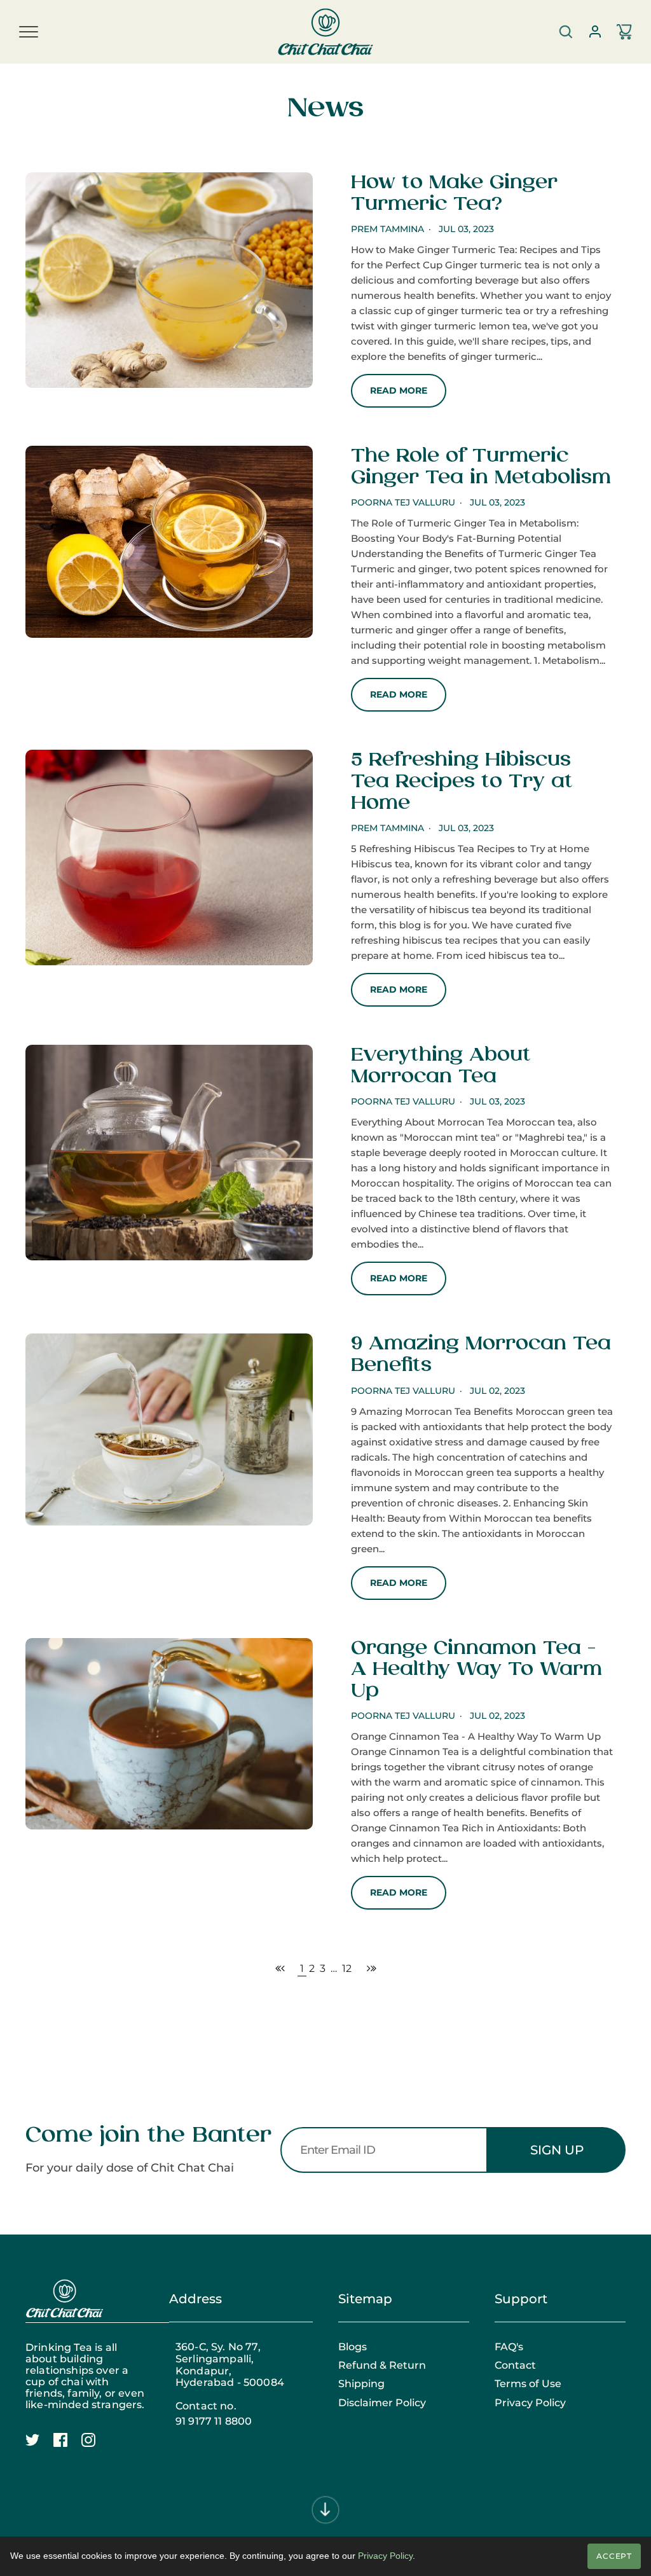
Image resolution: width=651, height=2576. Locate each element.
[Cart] (624, 32)
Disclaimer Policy (382, 2403)
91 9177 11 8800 (214, 2421)
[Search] (566, 32)
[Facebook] (67, 2447)
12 (347, 1968)
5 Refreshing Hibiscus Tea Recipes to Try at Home (462, 782)
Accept (614, 2556)
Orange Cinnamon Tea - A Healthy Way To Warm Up (476, 1670)
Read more (399, 390)
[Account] (595, 32)
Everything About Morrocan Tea (441, 1066)
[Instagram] (95, 2447)
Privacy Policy (530, 2403)
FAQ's (509, 2347)
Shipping (361, 2384)
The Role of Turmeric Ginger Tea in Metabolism (481, 467)
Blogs (353, 2347)
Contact (515, 2366)
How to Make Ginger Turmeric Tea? (454, 194)
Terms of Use (528, 2384)
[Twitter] (39, 2447)
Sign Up (557, 2150)
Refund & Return (382, 2366)
